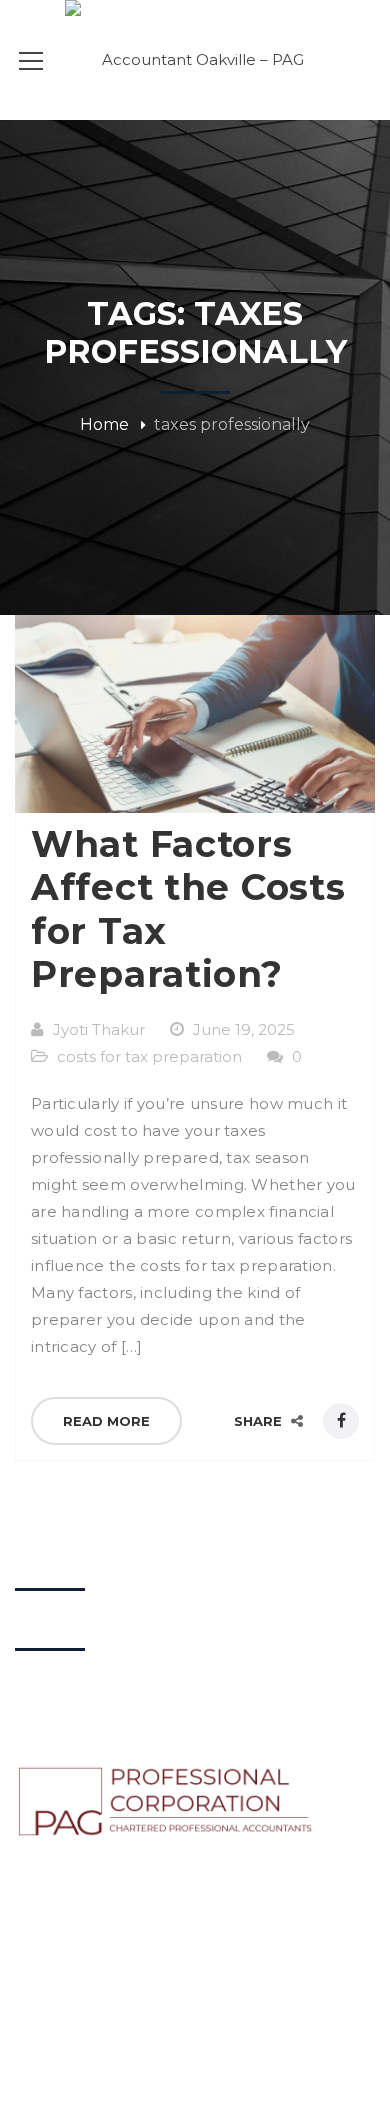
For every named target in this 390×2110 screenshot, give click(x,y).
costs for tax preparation (149, 1056)
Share (260, 1421)
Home (104, 424)
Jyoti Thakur (99, 1029)
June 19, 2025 (244, 1029)
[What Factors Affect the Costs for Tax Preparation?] (195, 714)
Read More (106, 1421)
